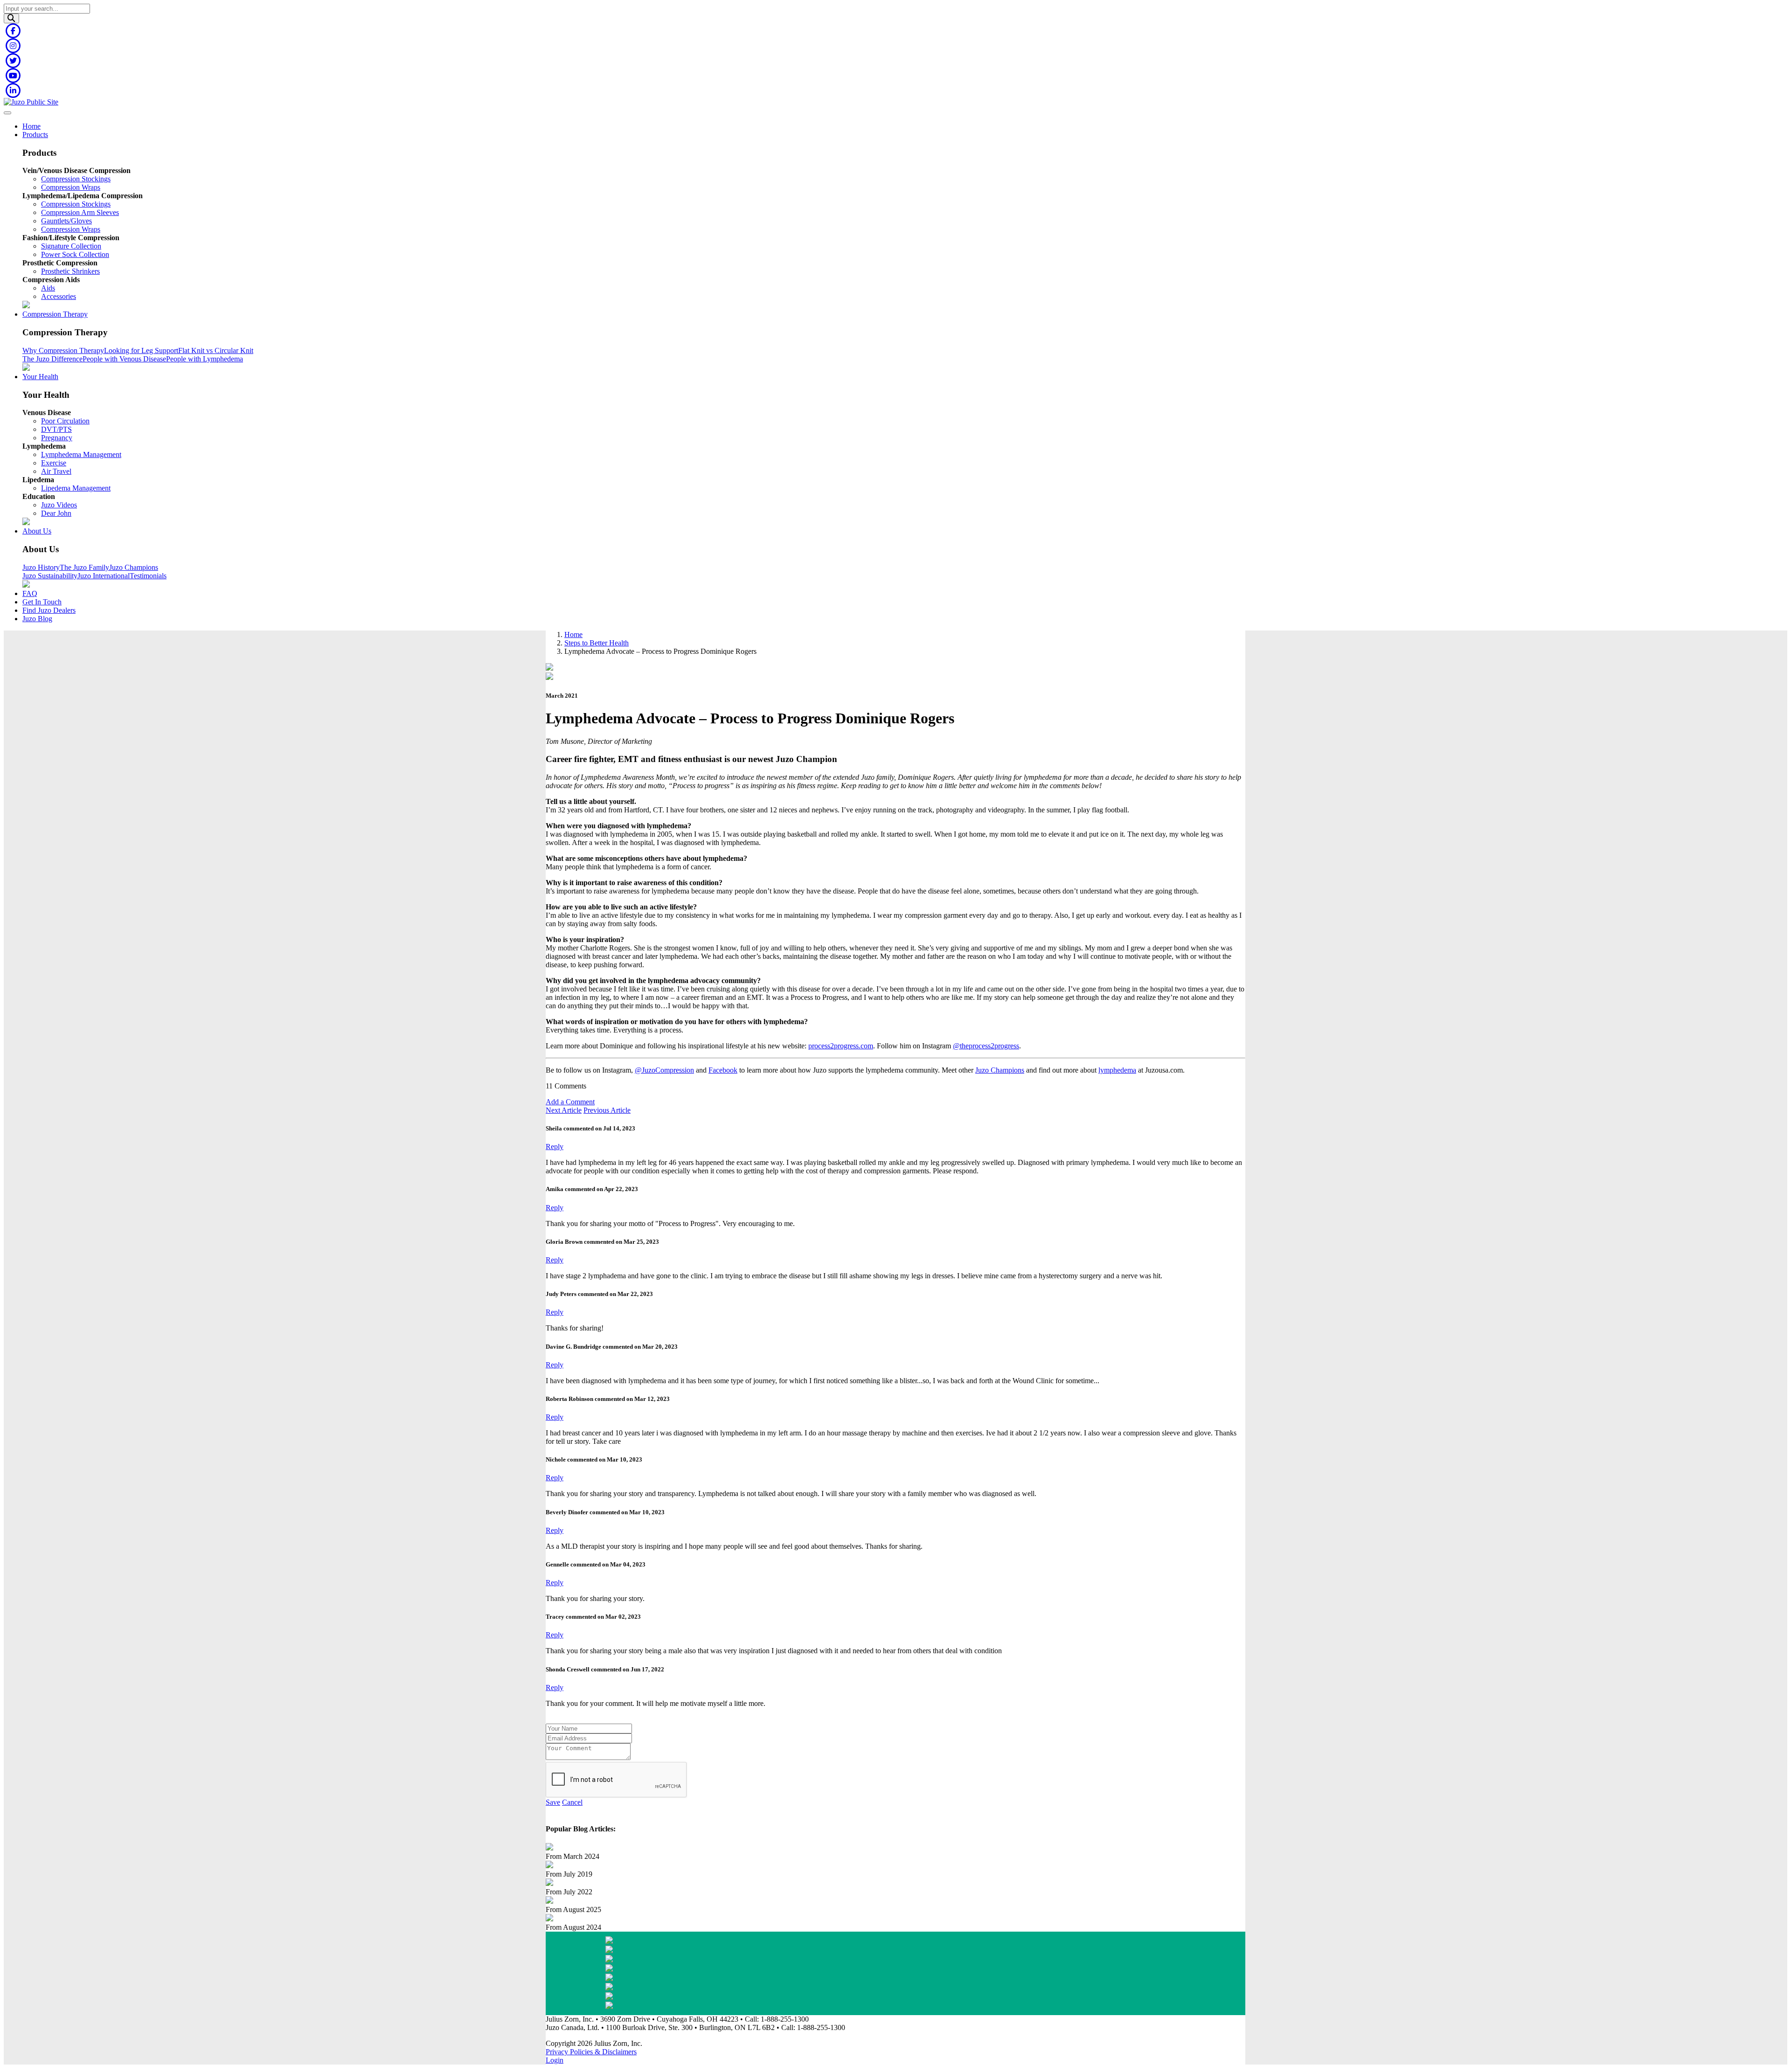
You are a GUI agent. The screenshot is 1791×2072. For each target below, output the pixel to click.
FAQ (30, 593)
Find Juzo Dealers (49, 610)
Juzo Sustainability (50, 576)
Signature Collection (71, 246)
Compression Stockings (76, 179)
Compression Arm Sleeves (80, 212)
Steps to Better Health (597, 643)
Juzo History (41, 567)
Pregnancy (57, 438)
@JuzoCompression (664, 1070)
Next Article (564, 1110)
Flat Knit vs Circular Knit (216, 350)
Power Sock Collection (75, 254)
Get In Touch (42, 602)
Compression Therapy (55, 314)
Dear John (56, 513)
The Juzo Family (84, 567)
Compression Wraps (71, 187)
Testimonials (148, 576)
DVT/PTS (56, 429)
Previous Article (607, 1110)
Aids (48, 288)
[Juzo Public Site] (31, 102)
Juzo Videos (59, 505)
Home (31, 126)
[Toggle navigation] (7, 113)
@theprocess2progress (986, 1046)
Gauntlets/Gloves (66, 221)
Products (35, 135)
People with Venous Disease (124, 359)
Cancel (572, 1802)
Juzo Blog (37, 619)
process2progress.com (841, 1046)
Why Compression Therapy (63, 350)
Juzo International (104, 576)
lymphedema (1117, 1070)
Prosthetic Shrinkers (70, 271)
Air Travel (56, 471)
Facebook (723, 1070)
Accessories (59, 296)
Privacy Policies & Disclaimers (591, 2052)
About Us (37, 531)
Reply (555, 1147)
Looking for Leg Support (141, 350)
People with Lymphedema (205, 359)
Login (555, 2060)
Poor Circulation (65, 421)
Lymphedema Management (81, 454)
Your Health (40, 377)
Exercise (54, 463)
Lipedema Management (76, 488)
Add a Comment (570, 1102)
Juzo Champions (134, 567)
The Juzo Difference (52, 359)
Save (553, 1802)
